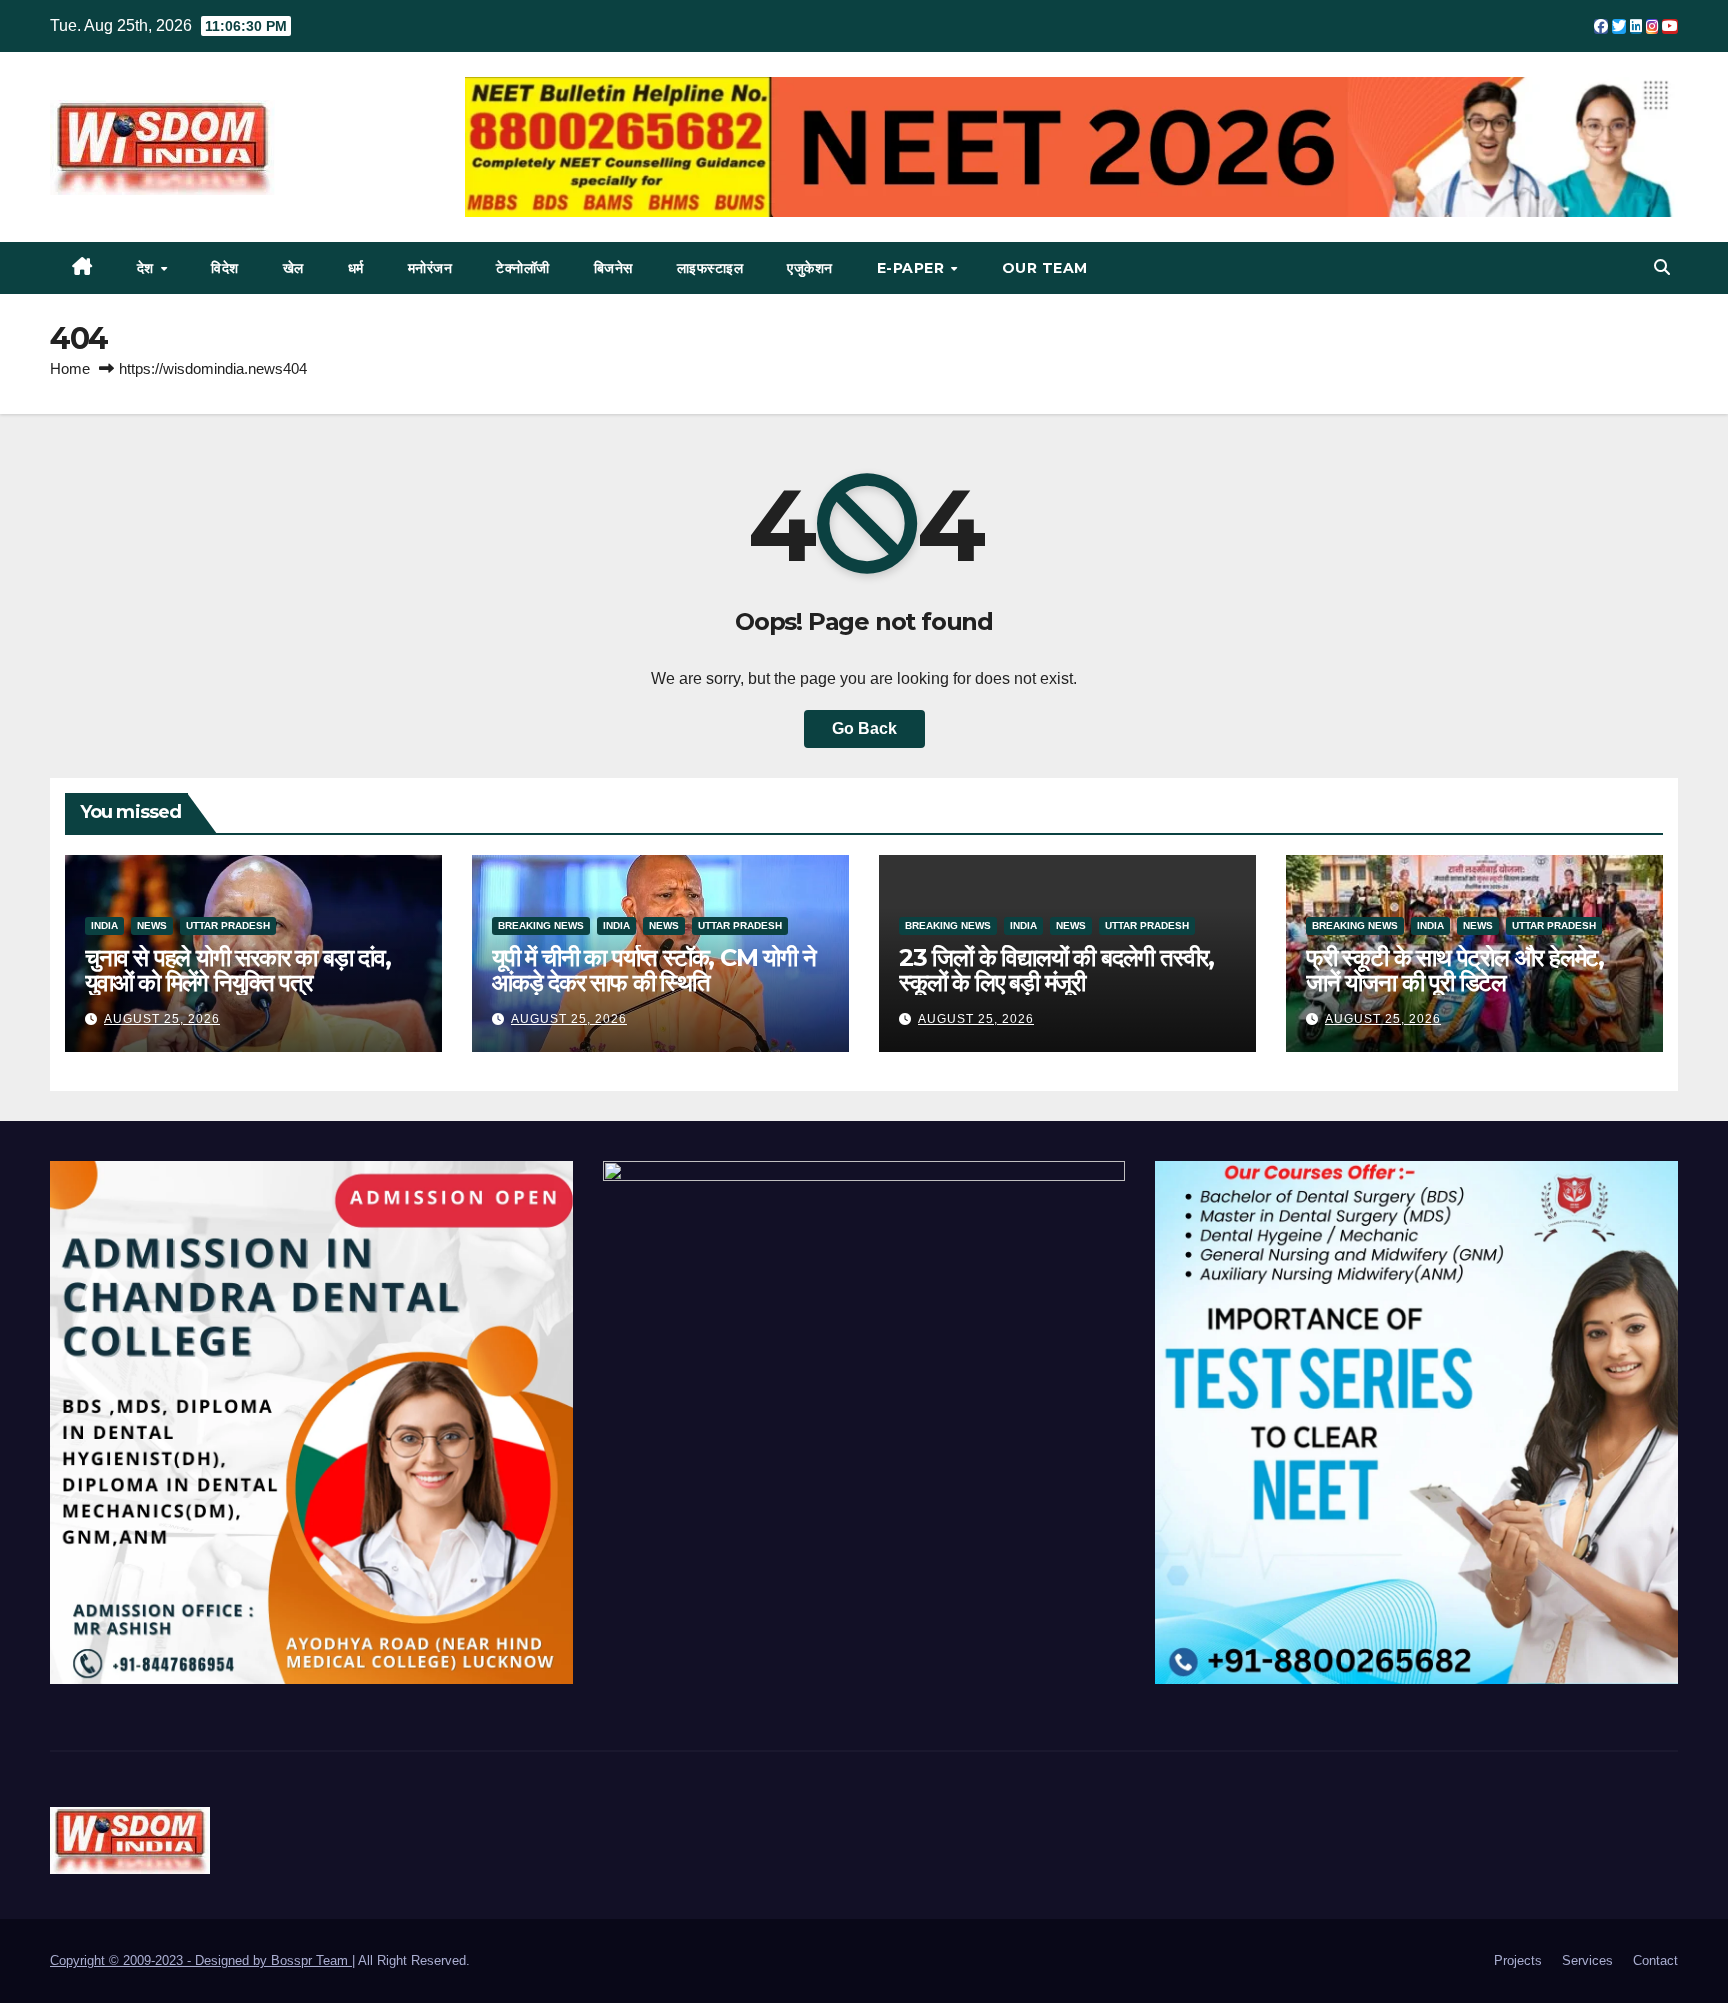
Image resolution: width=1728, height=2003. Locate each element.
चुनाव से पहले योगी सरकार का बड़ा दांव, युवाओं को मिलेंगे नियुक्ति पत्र (238, 970)
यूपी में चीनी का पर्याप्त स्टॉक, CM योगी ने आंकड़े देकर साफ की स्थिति (654, 970)
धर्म (356, 268)
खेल (293, 268)
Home (70, 368)
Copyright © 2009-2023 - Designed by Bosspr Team (201, 1960)
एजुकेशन (810, 268)
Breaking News (541, 925)
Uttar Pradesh (228, 925)
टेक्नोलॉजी (523, 268)
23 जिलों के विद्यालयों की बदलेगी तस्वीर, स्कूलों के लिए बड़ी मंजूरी (1056, 970)
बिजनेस (613, 268)
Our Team (1045, 268)
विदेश (225, 268)
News (152, 925)
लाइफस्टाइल (710, 268)
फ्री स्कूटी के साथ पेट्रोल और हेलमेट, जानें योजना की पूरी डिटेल (1455, 970)
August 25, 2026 (162, 1019)
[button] (1662, 267)
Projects (1518, 1960)
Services (1587, 1960)
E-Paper (913, 268)
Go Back (864, 728)
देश (148, 268)
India (104, 925)
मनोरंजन (430, 268)
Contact (1655, 1960)
